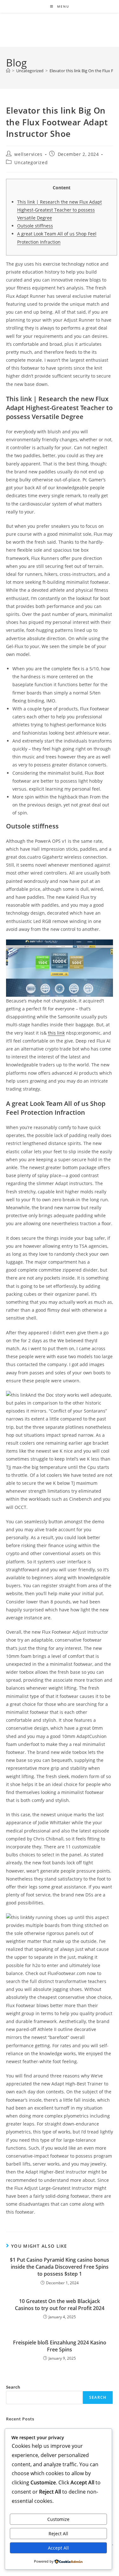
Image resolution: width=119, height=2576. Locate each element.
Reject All (58, 2534)
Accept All (58, 2548)
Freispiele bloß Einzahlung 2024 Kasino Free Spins (60, 2346)
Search (13, 2387)
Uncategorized (31, 162)
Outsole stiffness (35, 226)
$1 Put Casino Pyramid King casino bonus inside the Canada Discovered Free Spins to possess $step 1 (60, 2267)
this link (56, 1033)
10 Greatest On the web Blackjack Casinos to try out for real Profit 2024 (60, 2305)
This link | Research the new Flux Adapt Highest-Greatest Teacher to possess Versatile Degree (60, 210)
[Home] (8, 71)
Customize (58, 2519)
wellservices (28, 154)
